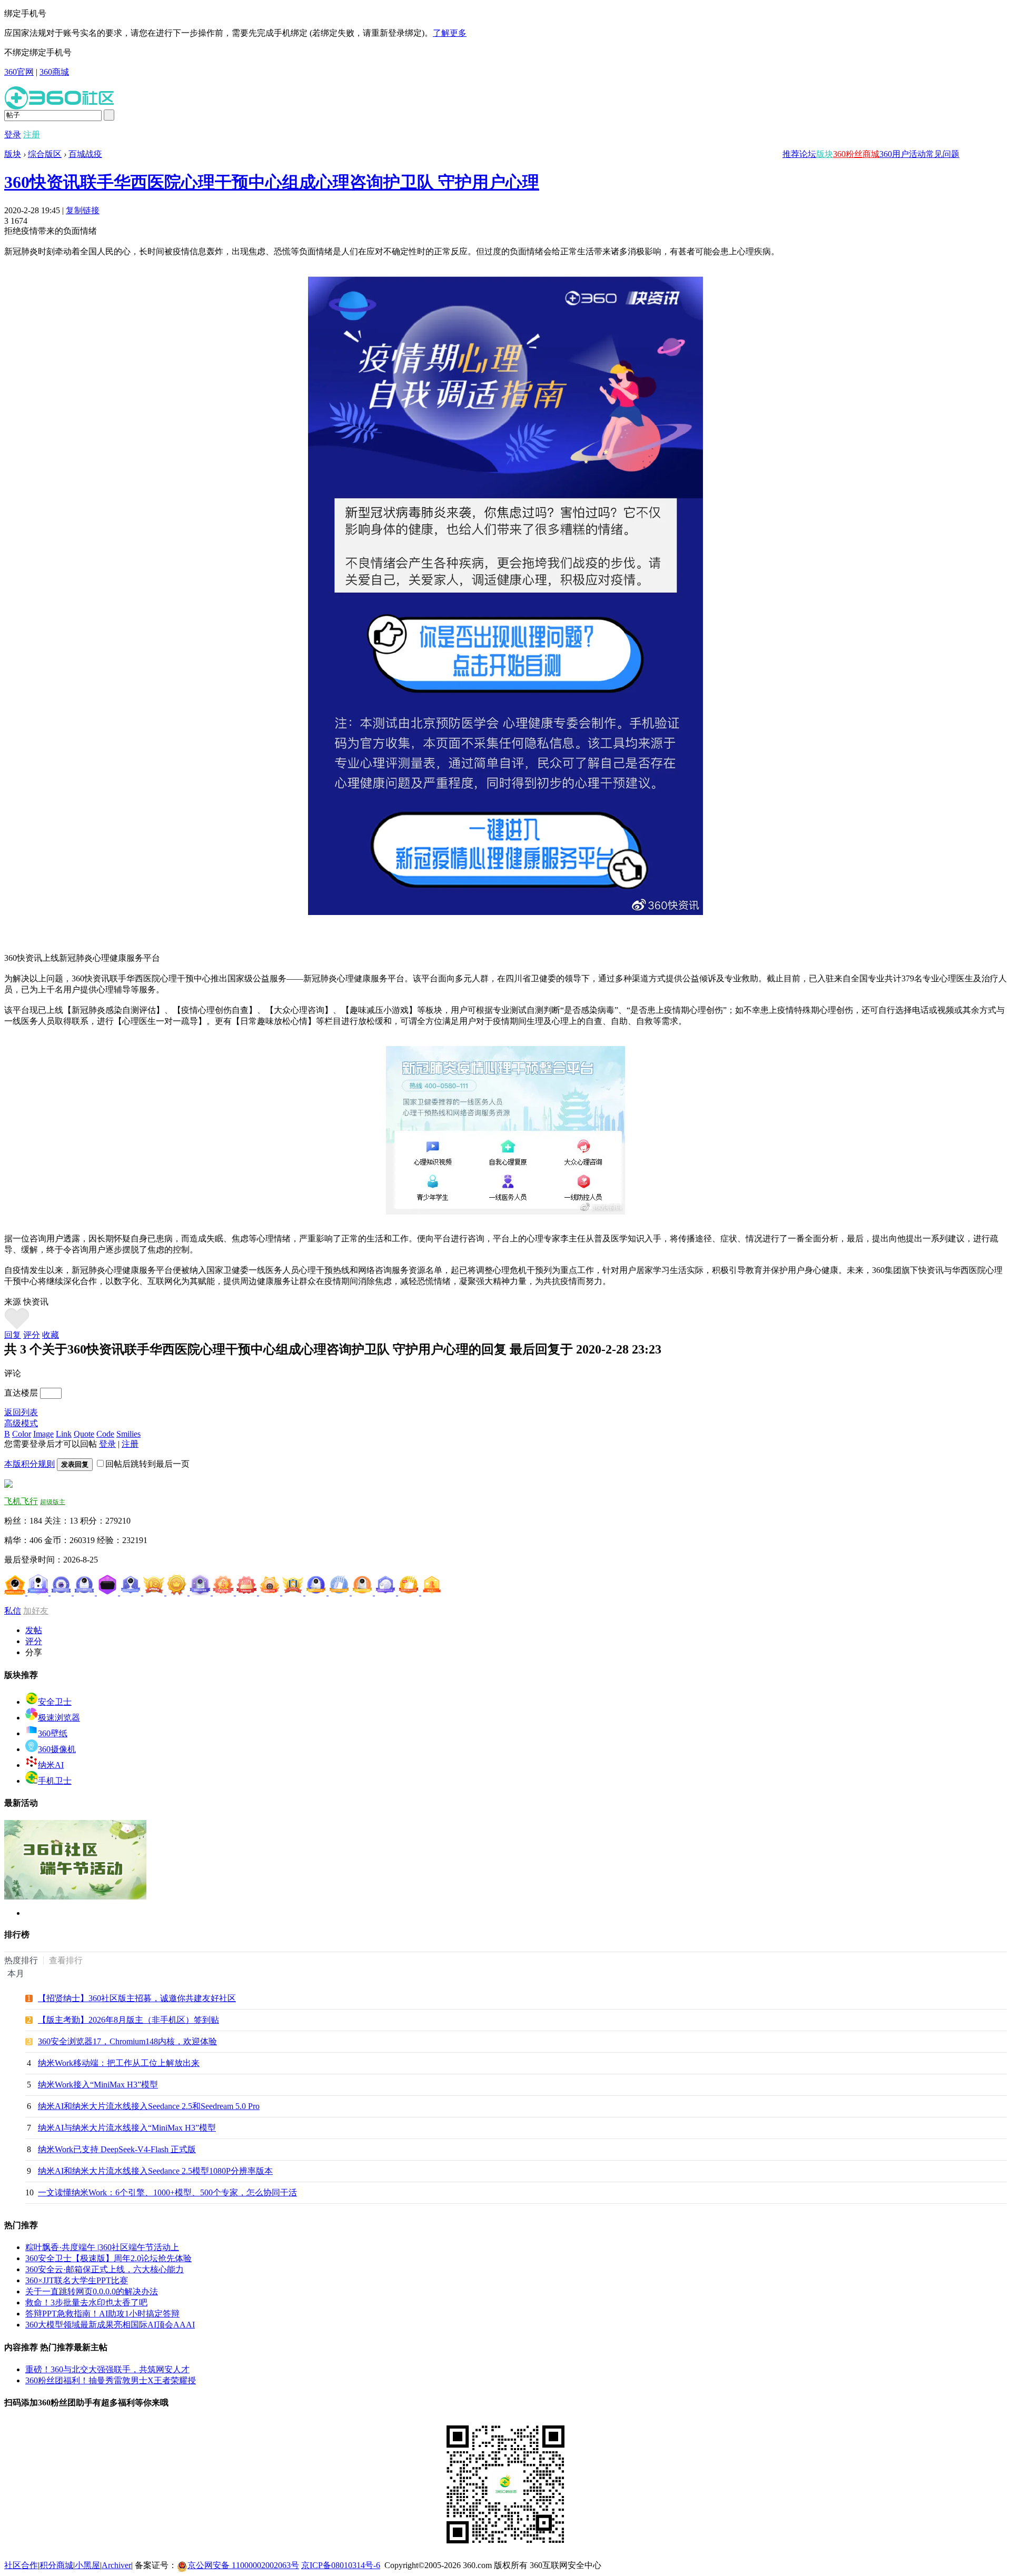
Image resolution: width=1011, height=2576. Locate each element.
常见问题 (943, 154)
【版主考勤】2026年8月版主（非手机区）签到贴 (128, 2020)
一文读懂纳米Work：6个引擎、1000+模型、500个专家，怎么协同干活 (167, 2192)
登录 (13, 135)
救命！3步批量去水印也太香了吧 (86, 2303)
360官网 (19, 72)
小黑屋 (87, 2565)
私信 (13, 1611)
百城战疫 (85, 154)
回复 (13, 1335)
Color (22, 1434)
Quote (84, 1434)
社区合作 (21, 2565)
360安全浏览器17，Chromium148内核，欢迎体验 (127, 2041)
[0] (17, 1327)
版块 (825, 154)
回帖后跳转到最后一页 (147, 1464)
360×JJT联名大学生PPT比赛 (77, 2280)
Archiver (116, 2565)
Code (105, 1434)
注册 (32, 135)
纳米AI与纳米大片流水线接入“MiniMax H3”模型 (127, 2128)
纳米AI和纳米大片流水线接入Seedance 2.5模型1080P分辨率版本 (155, 2171)
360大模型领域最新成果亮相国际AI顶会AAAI (110, 2325)
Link (64, 1434)
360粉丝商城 (856, 154)
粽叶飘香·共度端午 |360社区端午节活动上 (102, 2247)
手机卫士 (55, 1781)
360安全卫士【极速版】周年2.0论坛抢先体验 (108, 2258)
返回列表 (21, 1412)
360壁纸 (53, 1733)
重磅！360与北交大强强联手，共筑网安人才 (107, 2369)
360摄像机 (57, 1749)
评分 (32, 1335)
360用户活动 (903, 154)
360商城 (54, 72)
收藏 (51, 1335)
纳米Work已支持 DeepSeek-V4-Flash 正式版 (117, 2149)
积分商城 (56, 2565)
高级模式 (21, 1423)
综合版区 (45, 154)
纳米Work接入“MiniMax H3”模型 (98, 2085)
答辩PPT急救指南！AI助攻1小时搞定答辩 (102, 2314)
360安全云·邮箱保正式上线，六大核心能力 (105, 2269)
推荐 (791, 154)
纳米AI (51, 1765)
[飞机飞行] (8, 1485)
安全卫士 (55, 1702)
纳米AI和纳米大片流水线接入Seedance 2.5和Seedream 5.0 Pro (149, 2106)
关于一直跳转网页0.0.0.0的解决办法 (92, 2291)
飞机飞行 (21, 1501)
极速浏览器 (59, 1718)
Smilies (128, 1434)
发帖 (34, 1630)
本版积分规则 (29, 1464)
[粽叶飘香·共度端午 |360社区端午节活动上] (75, 1897)
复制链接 (83, 210)
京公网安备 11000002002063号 (243, 2565)
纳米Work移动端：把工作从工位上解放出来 (119, 2063)
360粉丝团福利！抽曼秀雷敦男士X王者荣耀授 (111, 2380)
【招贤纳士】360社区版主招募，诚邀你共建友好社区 (137, 1998)
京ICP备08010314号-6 (341, 2565)
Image (43, 1434)
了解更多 (450, 33)
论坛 (808, 154)
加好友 (36, 1611)
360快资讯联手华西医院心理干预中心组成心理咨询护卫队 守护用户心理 (272, 182)
